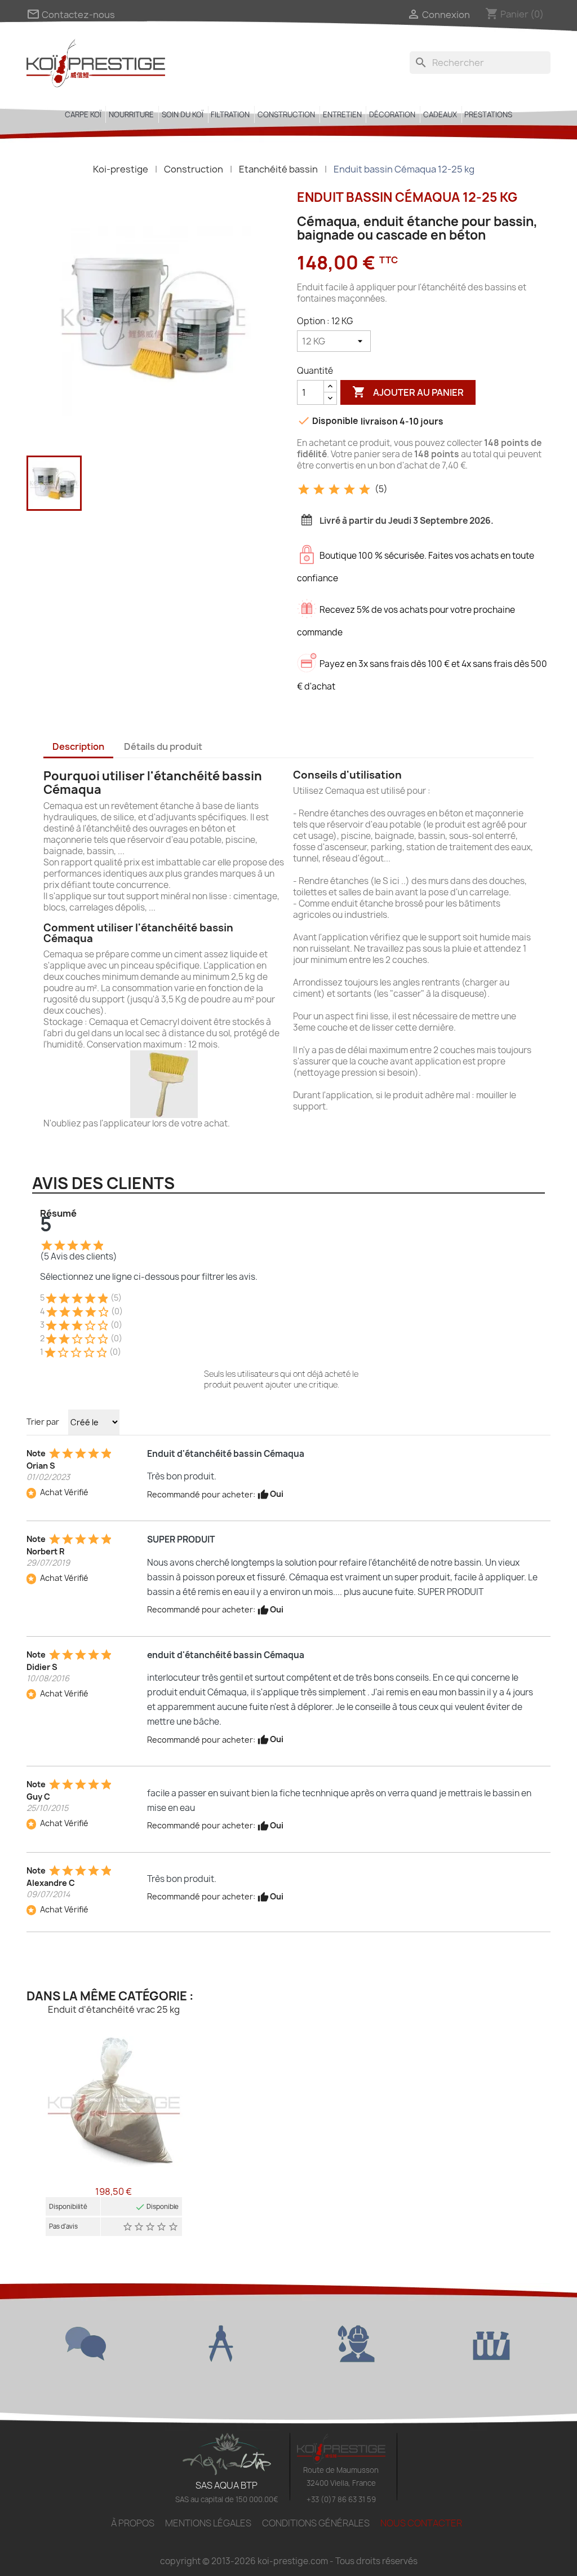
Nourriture (131, 114)
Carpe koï (83, 114)
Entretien (342, 114)
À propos (133, 2523)
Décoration (392, 114)
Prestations (488, 114)
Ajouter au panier (408, 392)
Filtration (230, 114)
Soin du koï (183, 114)
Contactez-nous (71, 15)
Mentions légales (208, 2523)
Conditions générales (316, 2523)
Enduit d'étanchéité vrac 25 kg (114, 2009)
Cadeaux (440, 114)
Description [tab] (78, 746)
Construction (286, 114)
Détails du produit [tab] (163, 746)
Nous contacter (421, 2523)
